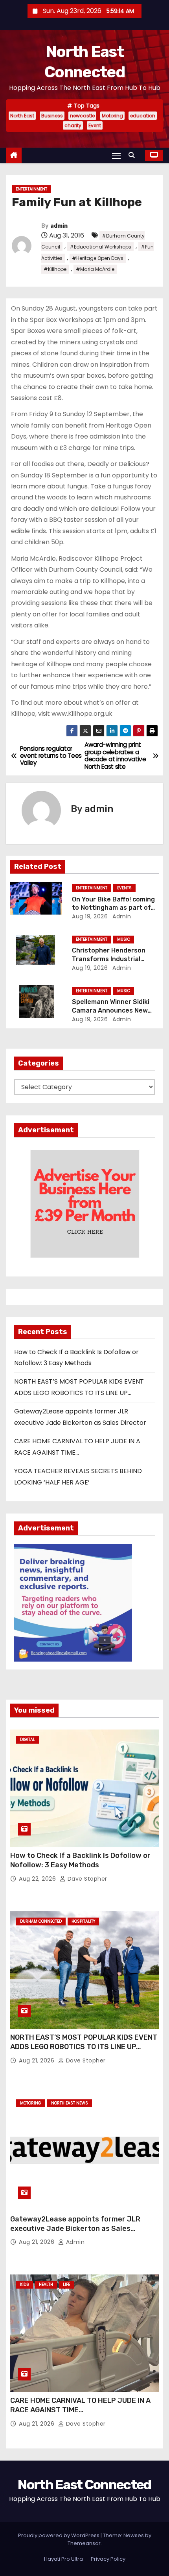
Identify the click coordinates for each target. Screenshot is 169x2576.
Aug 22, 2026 (38, 1879)
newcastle (82, 116)
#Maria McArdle (95, 269)
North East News (70, 2103)
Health (46, 2284)
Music (124, 939)
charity (73, 125)
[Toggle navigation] (116, 156)
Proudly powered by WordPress (59, 2535)
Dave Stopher (86, 1879)
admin (59, 226)
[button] (134, 155)
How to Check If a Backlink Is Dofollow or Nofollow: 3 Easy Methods (80, 1860)
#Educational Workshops (100, 247)
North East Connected (84, 2485)
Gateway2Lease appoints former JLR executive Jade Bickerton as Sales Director (75, 2229)
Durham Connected (41, 1921)
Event (95, 125)
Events (124, 888)
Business (52, 116)
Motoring (112, 116)
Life (66, 2284)
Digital (28, 1740)
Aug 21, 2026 (38, 2060)
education (143, 116)
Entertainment (31, 189)
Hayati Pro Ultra (63, 2559)
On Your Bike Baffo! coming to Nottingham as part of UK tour (113, 908)
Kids (25, 2284)
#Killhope (55, 269)
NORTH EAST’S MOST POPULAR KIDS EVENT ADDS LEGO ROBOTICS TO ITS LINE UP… (84, 2042)
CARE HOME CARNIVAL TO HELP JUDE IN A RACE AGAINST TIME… (80, 2405)
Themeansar (84, 2543)
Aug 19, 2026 (90, 916)
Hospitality (83, 1921)
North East (22, 116)
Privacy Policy (108, 2559)
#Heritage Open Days (98, 258)
